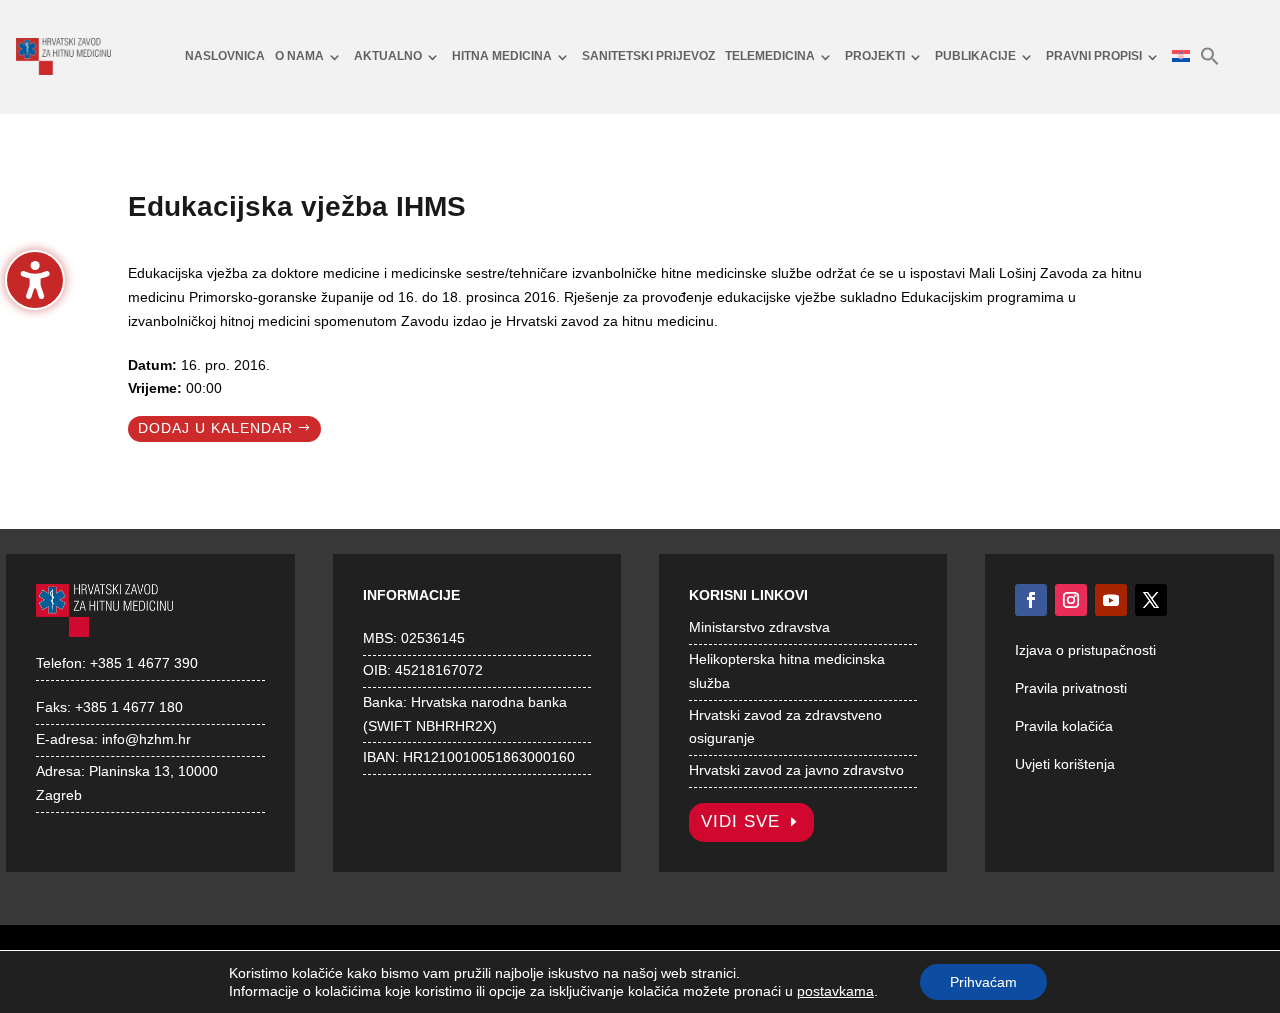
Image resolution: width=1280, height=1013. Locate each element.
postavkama (835, 991)
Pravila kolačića (1064, 726)
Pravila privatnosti (1071, 688)
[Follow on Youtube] (1111, 600)
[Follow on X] (1151, 600)
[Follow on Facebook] (1031, 600)
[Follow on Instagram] (1071, 600)
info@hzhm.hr (146, 739)
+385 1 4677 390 (144, 663)
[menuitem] (225, 57)
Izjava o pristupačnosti (1085, 650)
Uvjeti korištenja (1065, 764)
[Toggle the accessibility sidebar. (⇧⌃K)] (35, 280)
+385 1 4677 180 (129, 707)
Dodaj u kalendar (215, 428)
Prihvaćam (983, 982)
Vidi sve (740, 821)
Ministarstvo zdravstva (759, 627)
